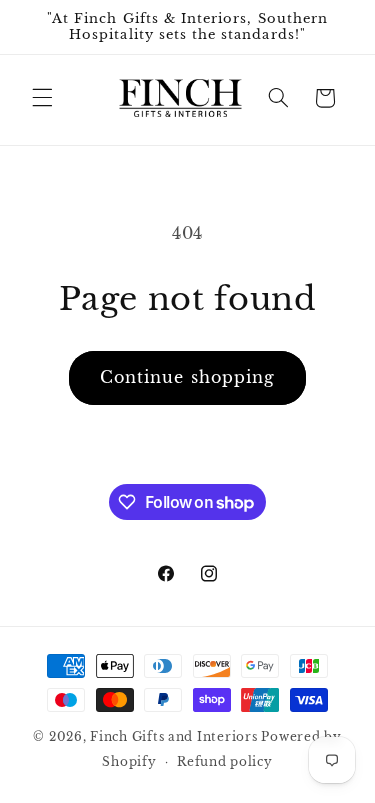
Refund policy (225, 762)
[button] (42, 98)
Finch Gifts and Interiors (173, 737)
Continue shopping (187, 377)
